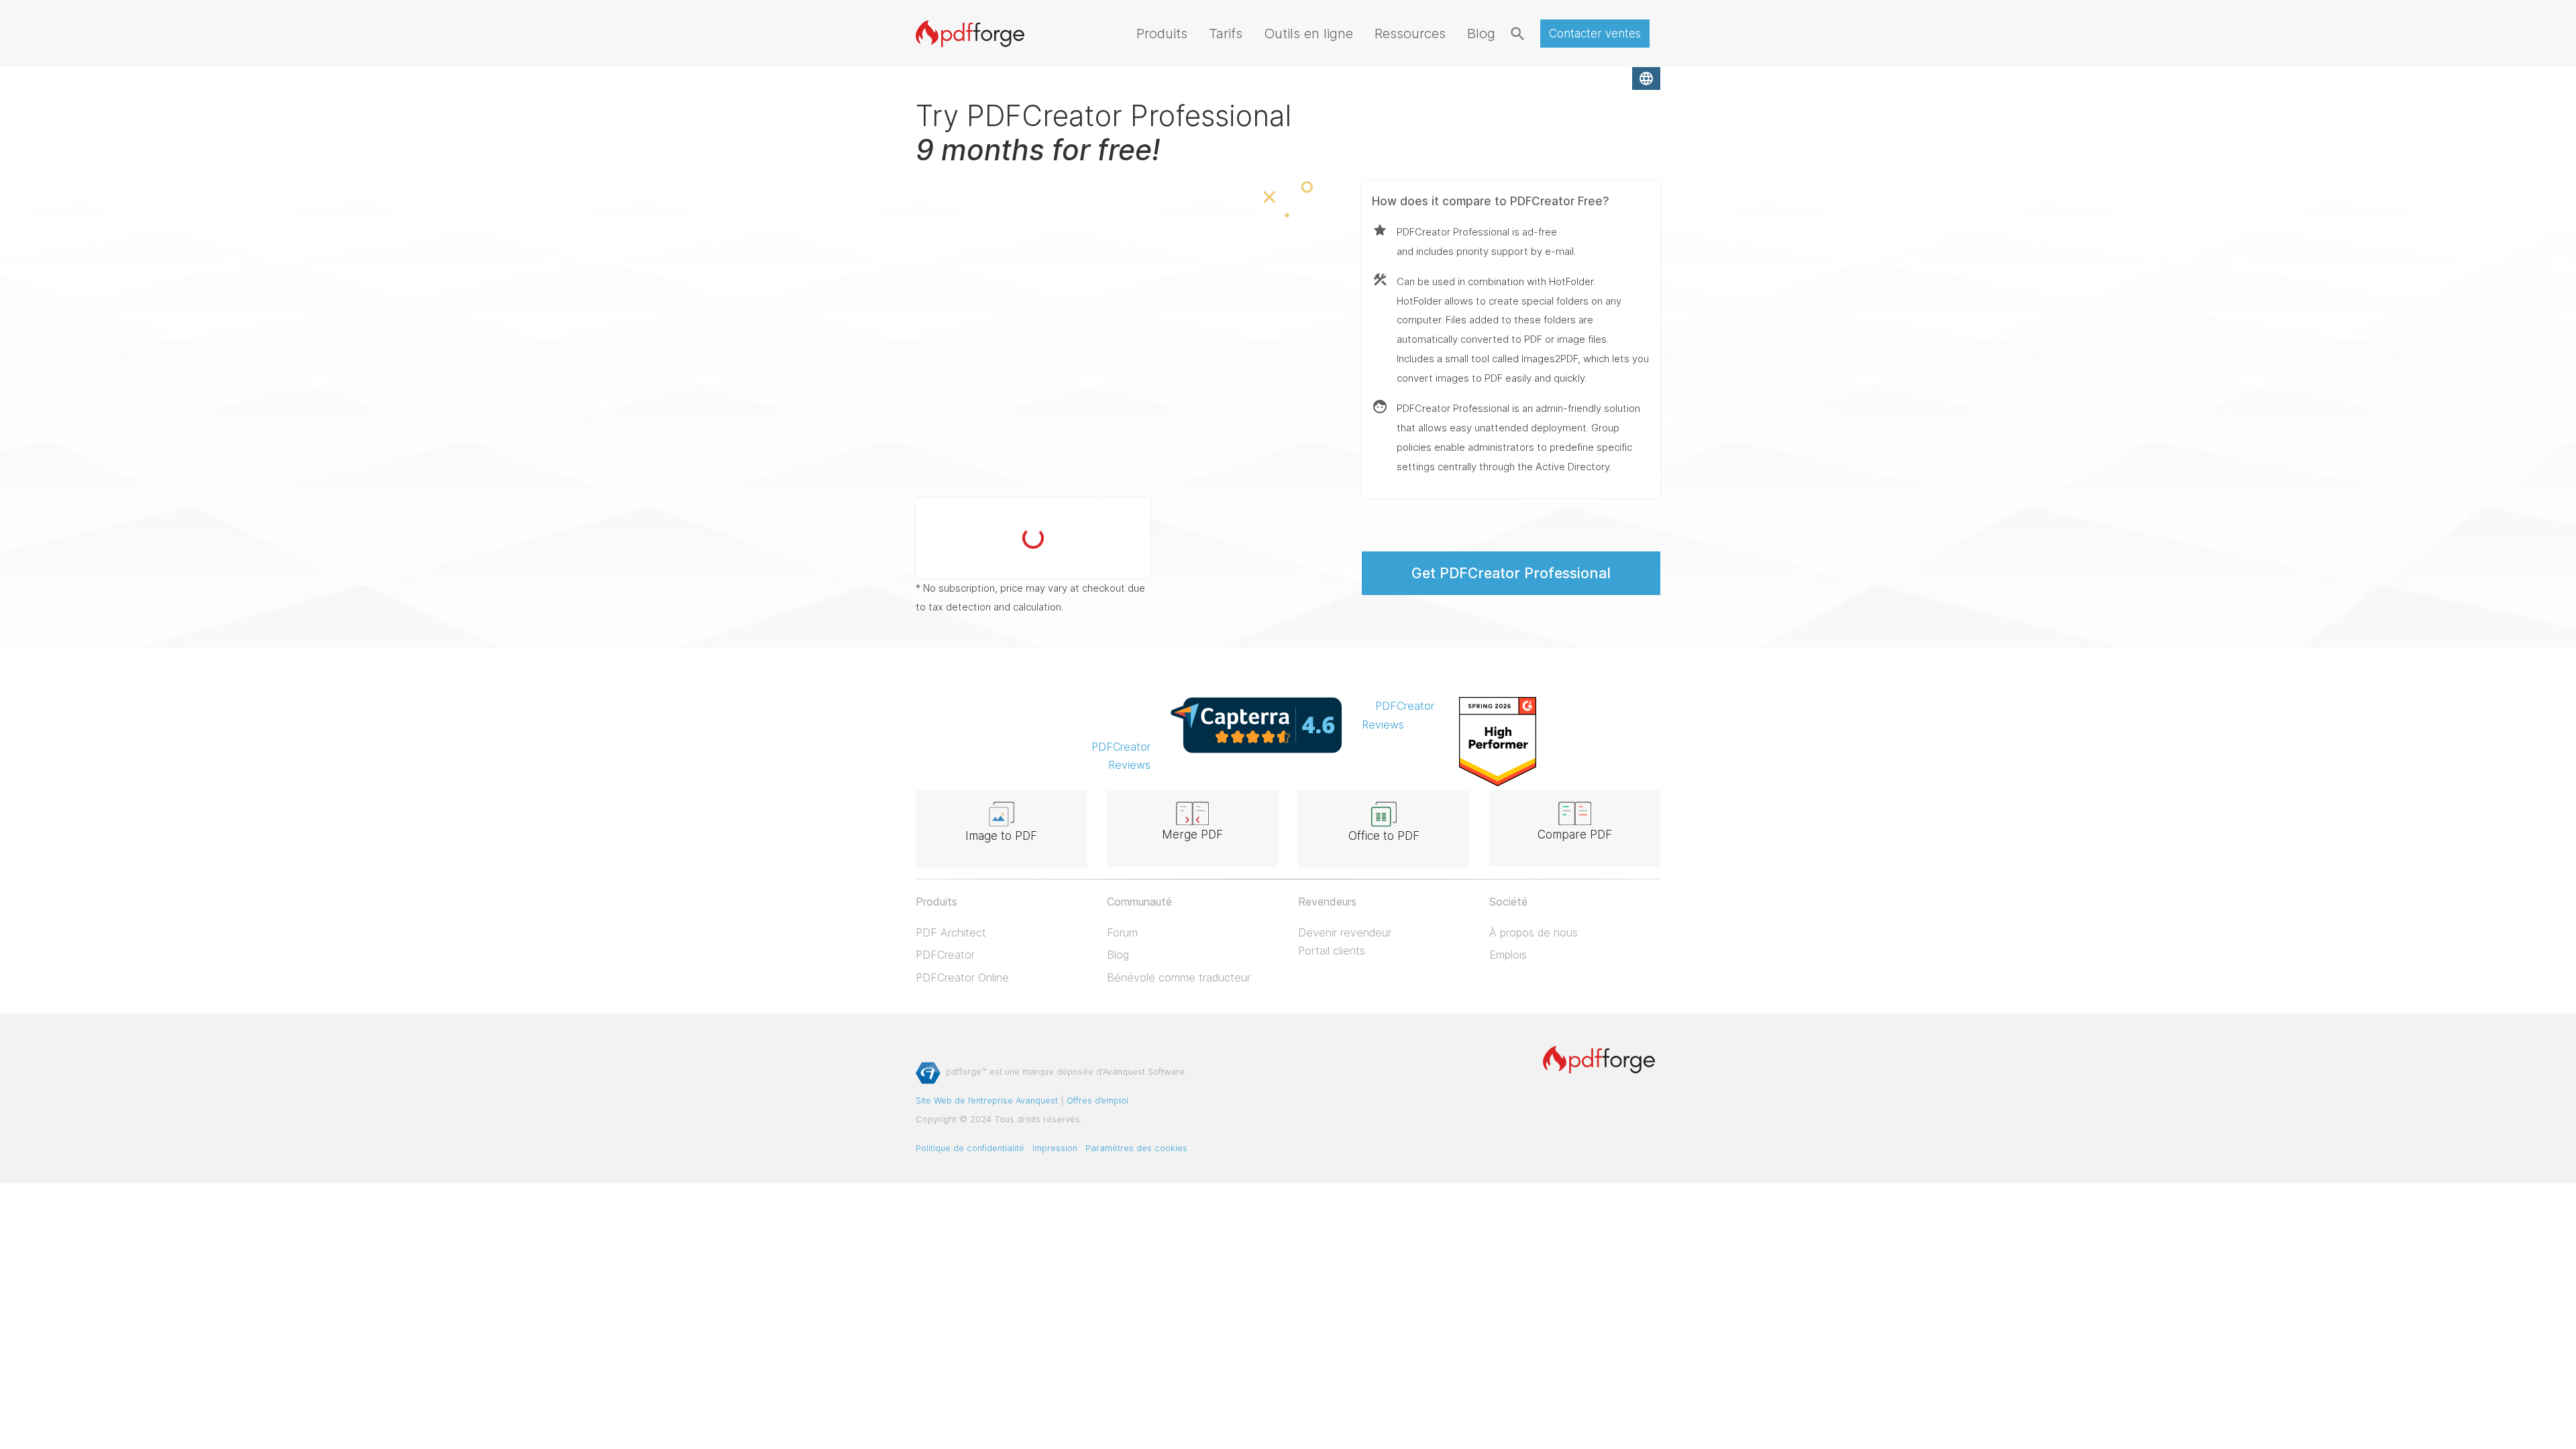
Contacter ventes (1595, 34)
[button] (1646, 78)
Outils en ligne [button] (1308, 33)
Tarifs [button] (1226, 33)
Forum (1122, 932)
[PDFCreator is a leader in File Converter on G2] (1498, 741)
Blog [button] (1481, 33)
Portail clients (1332, 951)
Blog (1118, 955)
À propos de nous (1534, 932)
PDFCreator (945, 955)
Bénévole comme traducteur (1179, 977)
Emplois (1508, 955)
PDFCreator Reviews (1121, 756)
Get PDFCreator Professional (1511, 573)
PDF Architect (951, 932)
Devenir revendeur (1345, 932)
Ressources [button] (1410, 33)
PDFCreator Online (962, 977)
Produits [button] (1162, 33)
